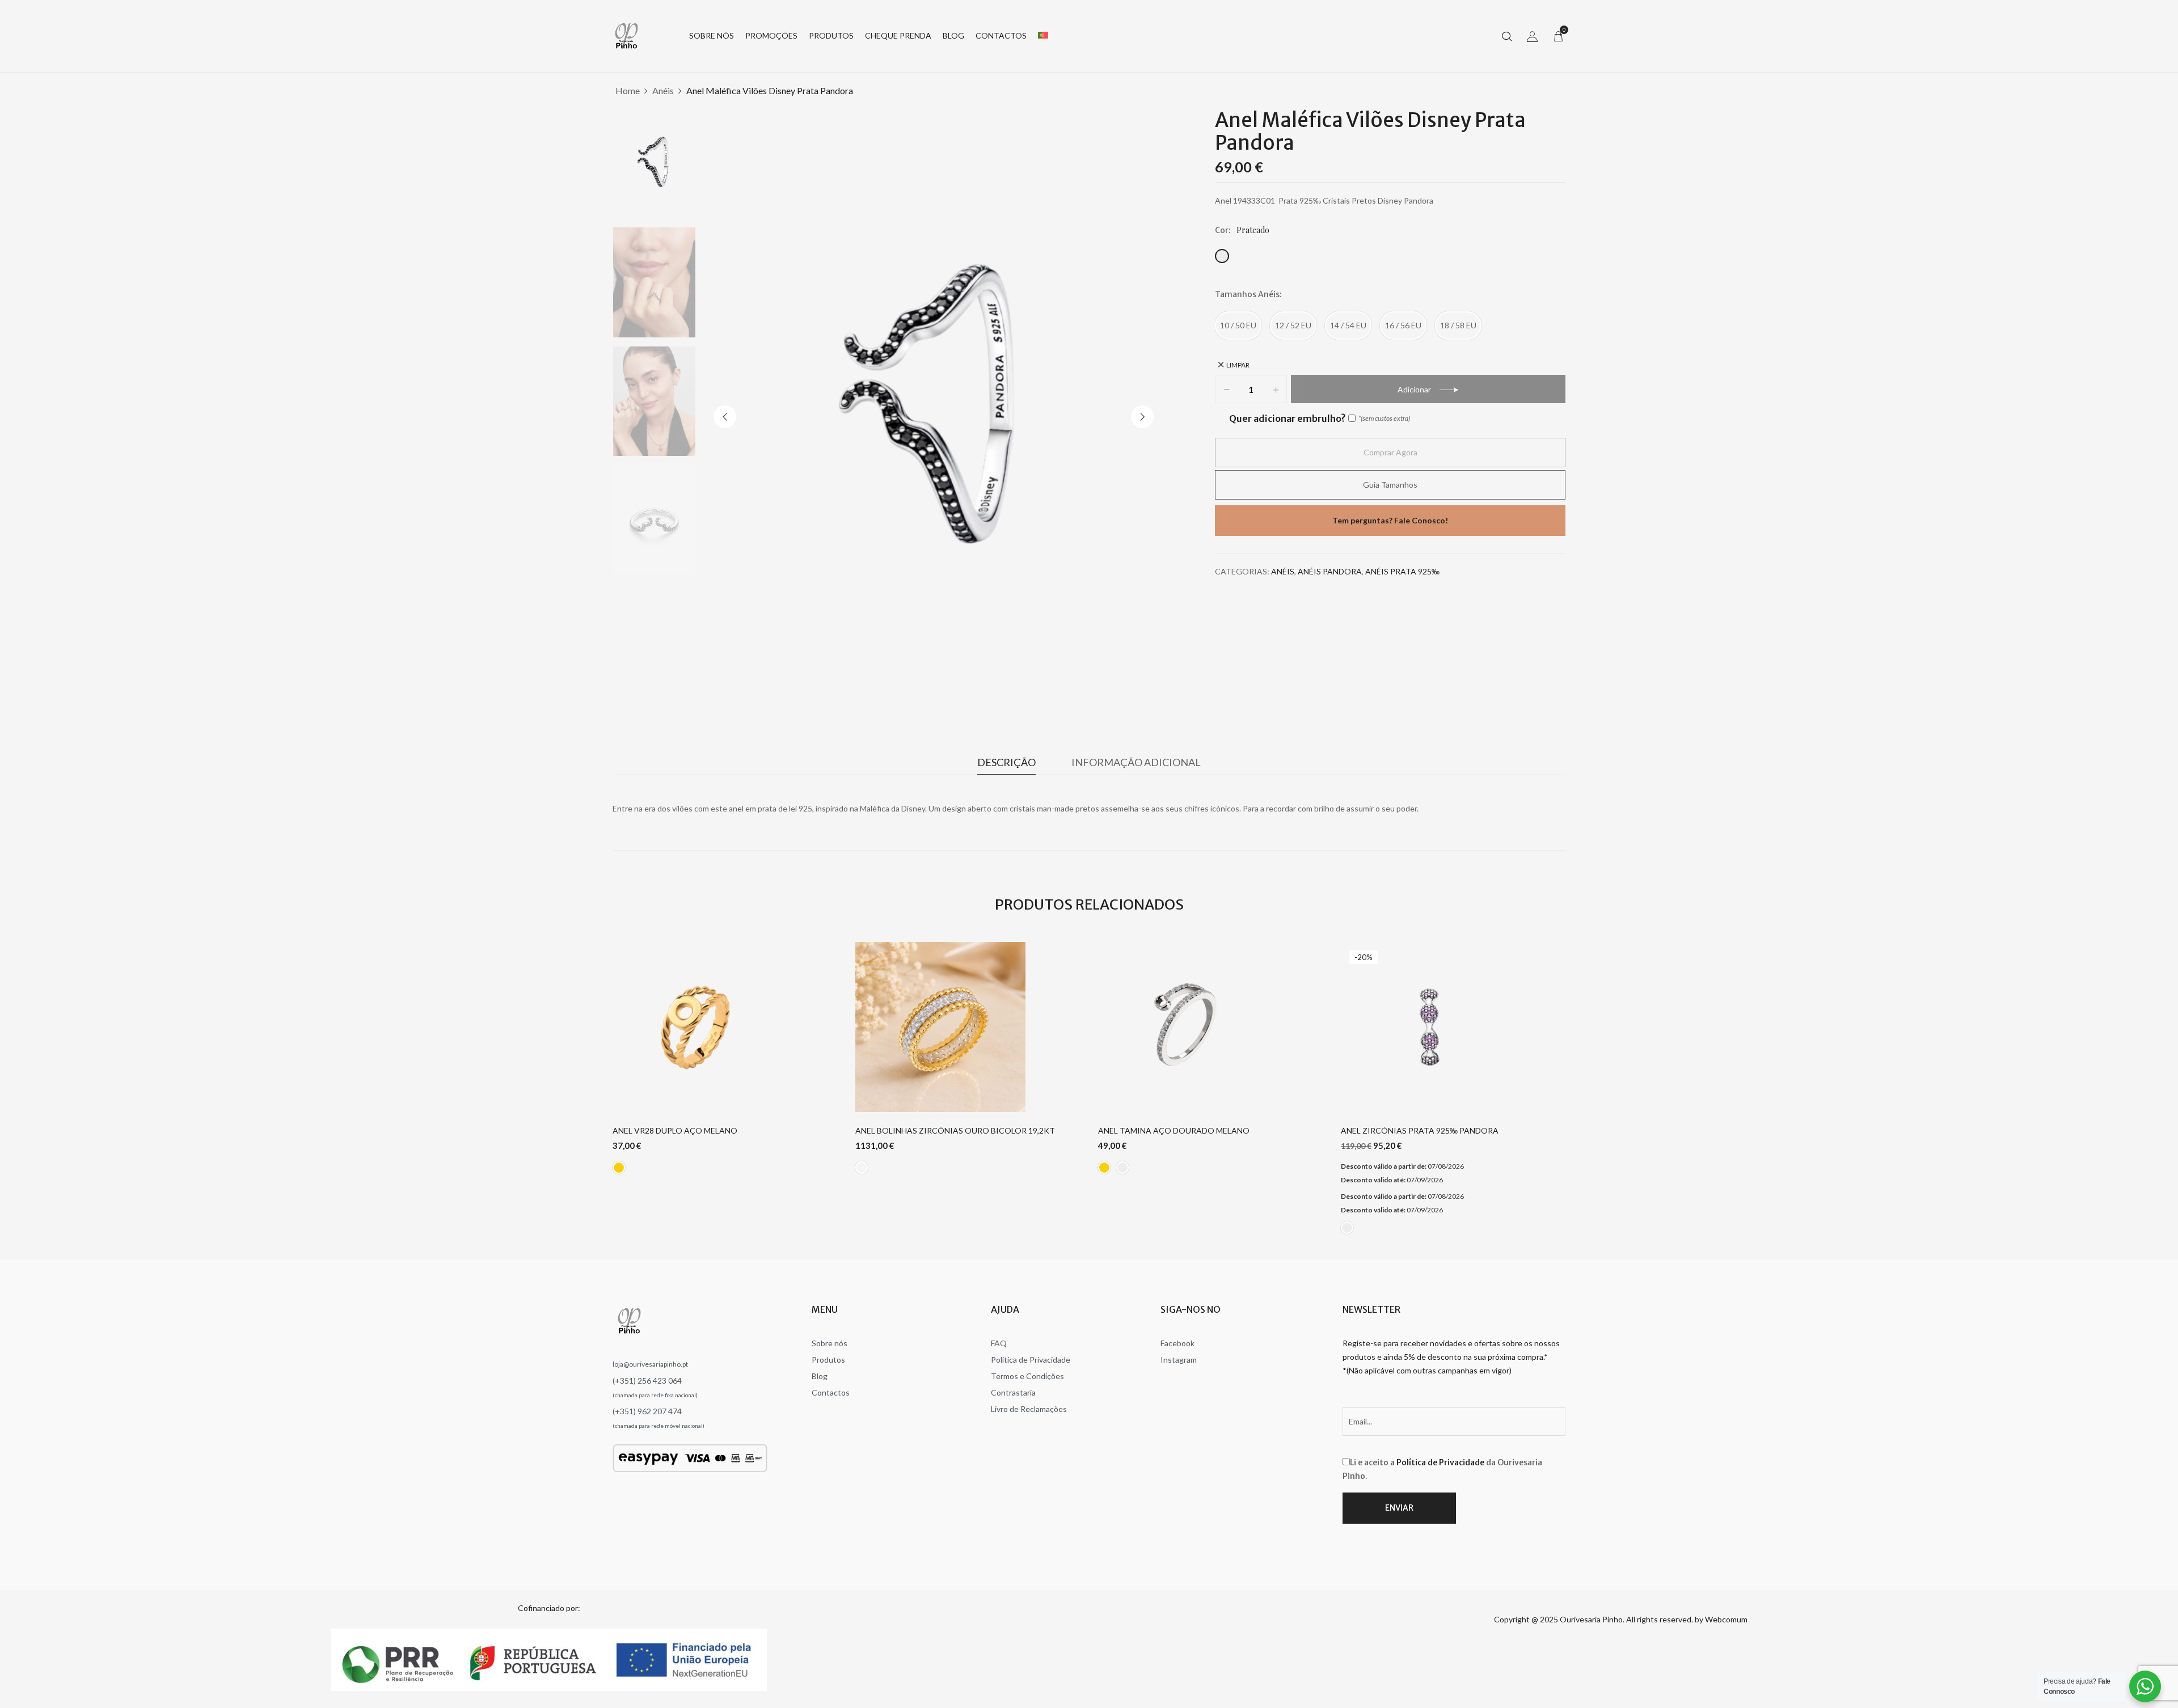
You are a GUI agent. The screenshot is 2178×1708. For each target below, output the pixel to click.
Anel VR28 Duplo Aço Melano (675, 1131)
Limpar (1238, 365)
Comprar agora (1390, 452)
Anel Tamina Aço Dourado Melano (1174, 1131)
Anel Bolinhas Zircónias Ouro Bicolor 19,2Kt (955, 1131)
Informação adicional (1136, 762)
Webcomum (1726, 1619)
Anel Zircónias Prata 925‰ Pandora (1420, 1131)
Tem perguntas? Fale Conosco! (1390, 520)
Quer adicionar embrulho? (1287, 418)
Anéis (663, 90)
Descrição (1006, 762)
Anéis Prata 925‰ (1402, 571)
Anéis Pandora (1330, 571)
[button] (1558, 36)
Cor (1222, 230)
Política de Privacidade (1440, 1462)
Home (628, 90)
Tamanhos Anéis (1247, 294)
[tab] (1006, 765)
